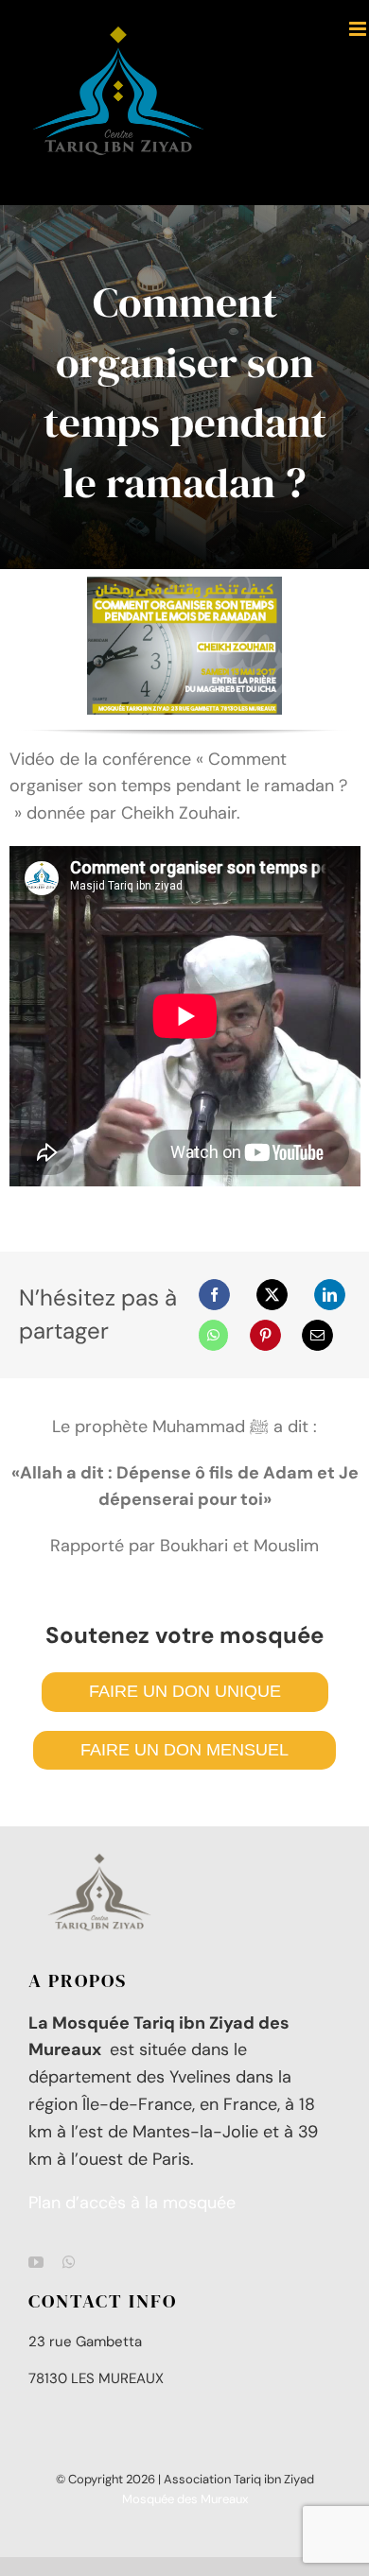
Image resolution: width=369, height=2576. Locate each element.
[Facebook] (214, 1295)
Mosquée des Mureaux (185, 2499)
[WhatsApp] (213, 1335)
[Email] (317, 1335)
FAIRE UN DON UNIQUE (185, 1691)
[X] (272, 1295)
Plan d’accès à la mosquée (132, 2203)
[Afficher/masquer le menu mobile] (359, 29)
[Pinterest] (265, 1335)
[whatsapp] (69, 2262)
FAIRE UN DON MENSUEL (184, 1750)
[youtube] (36, 2262)
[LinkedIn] (330, 1295)
